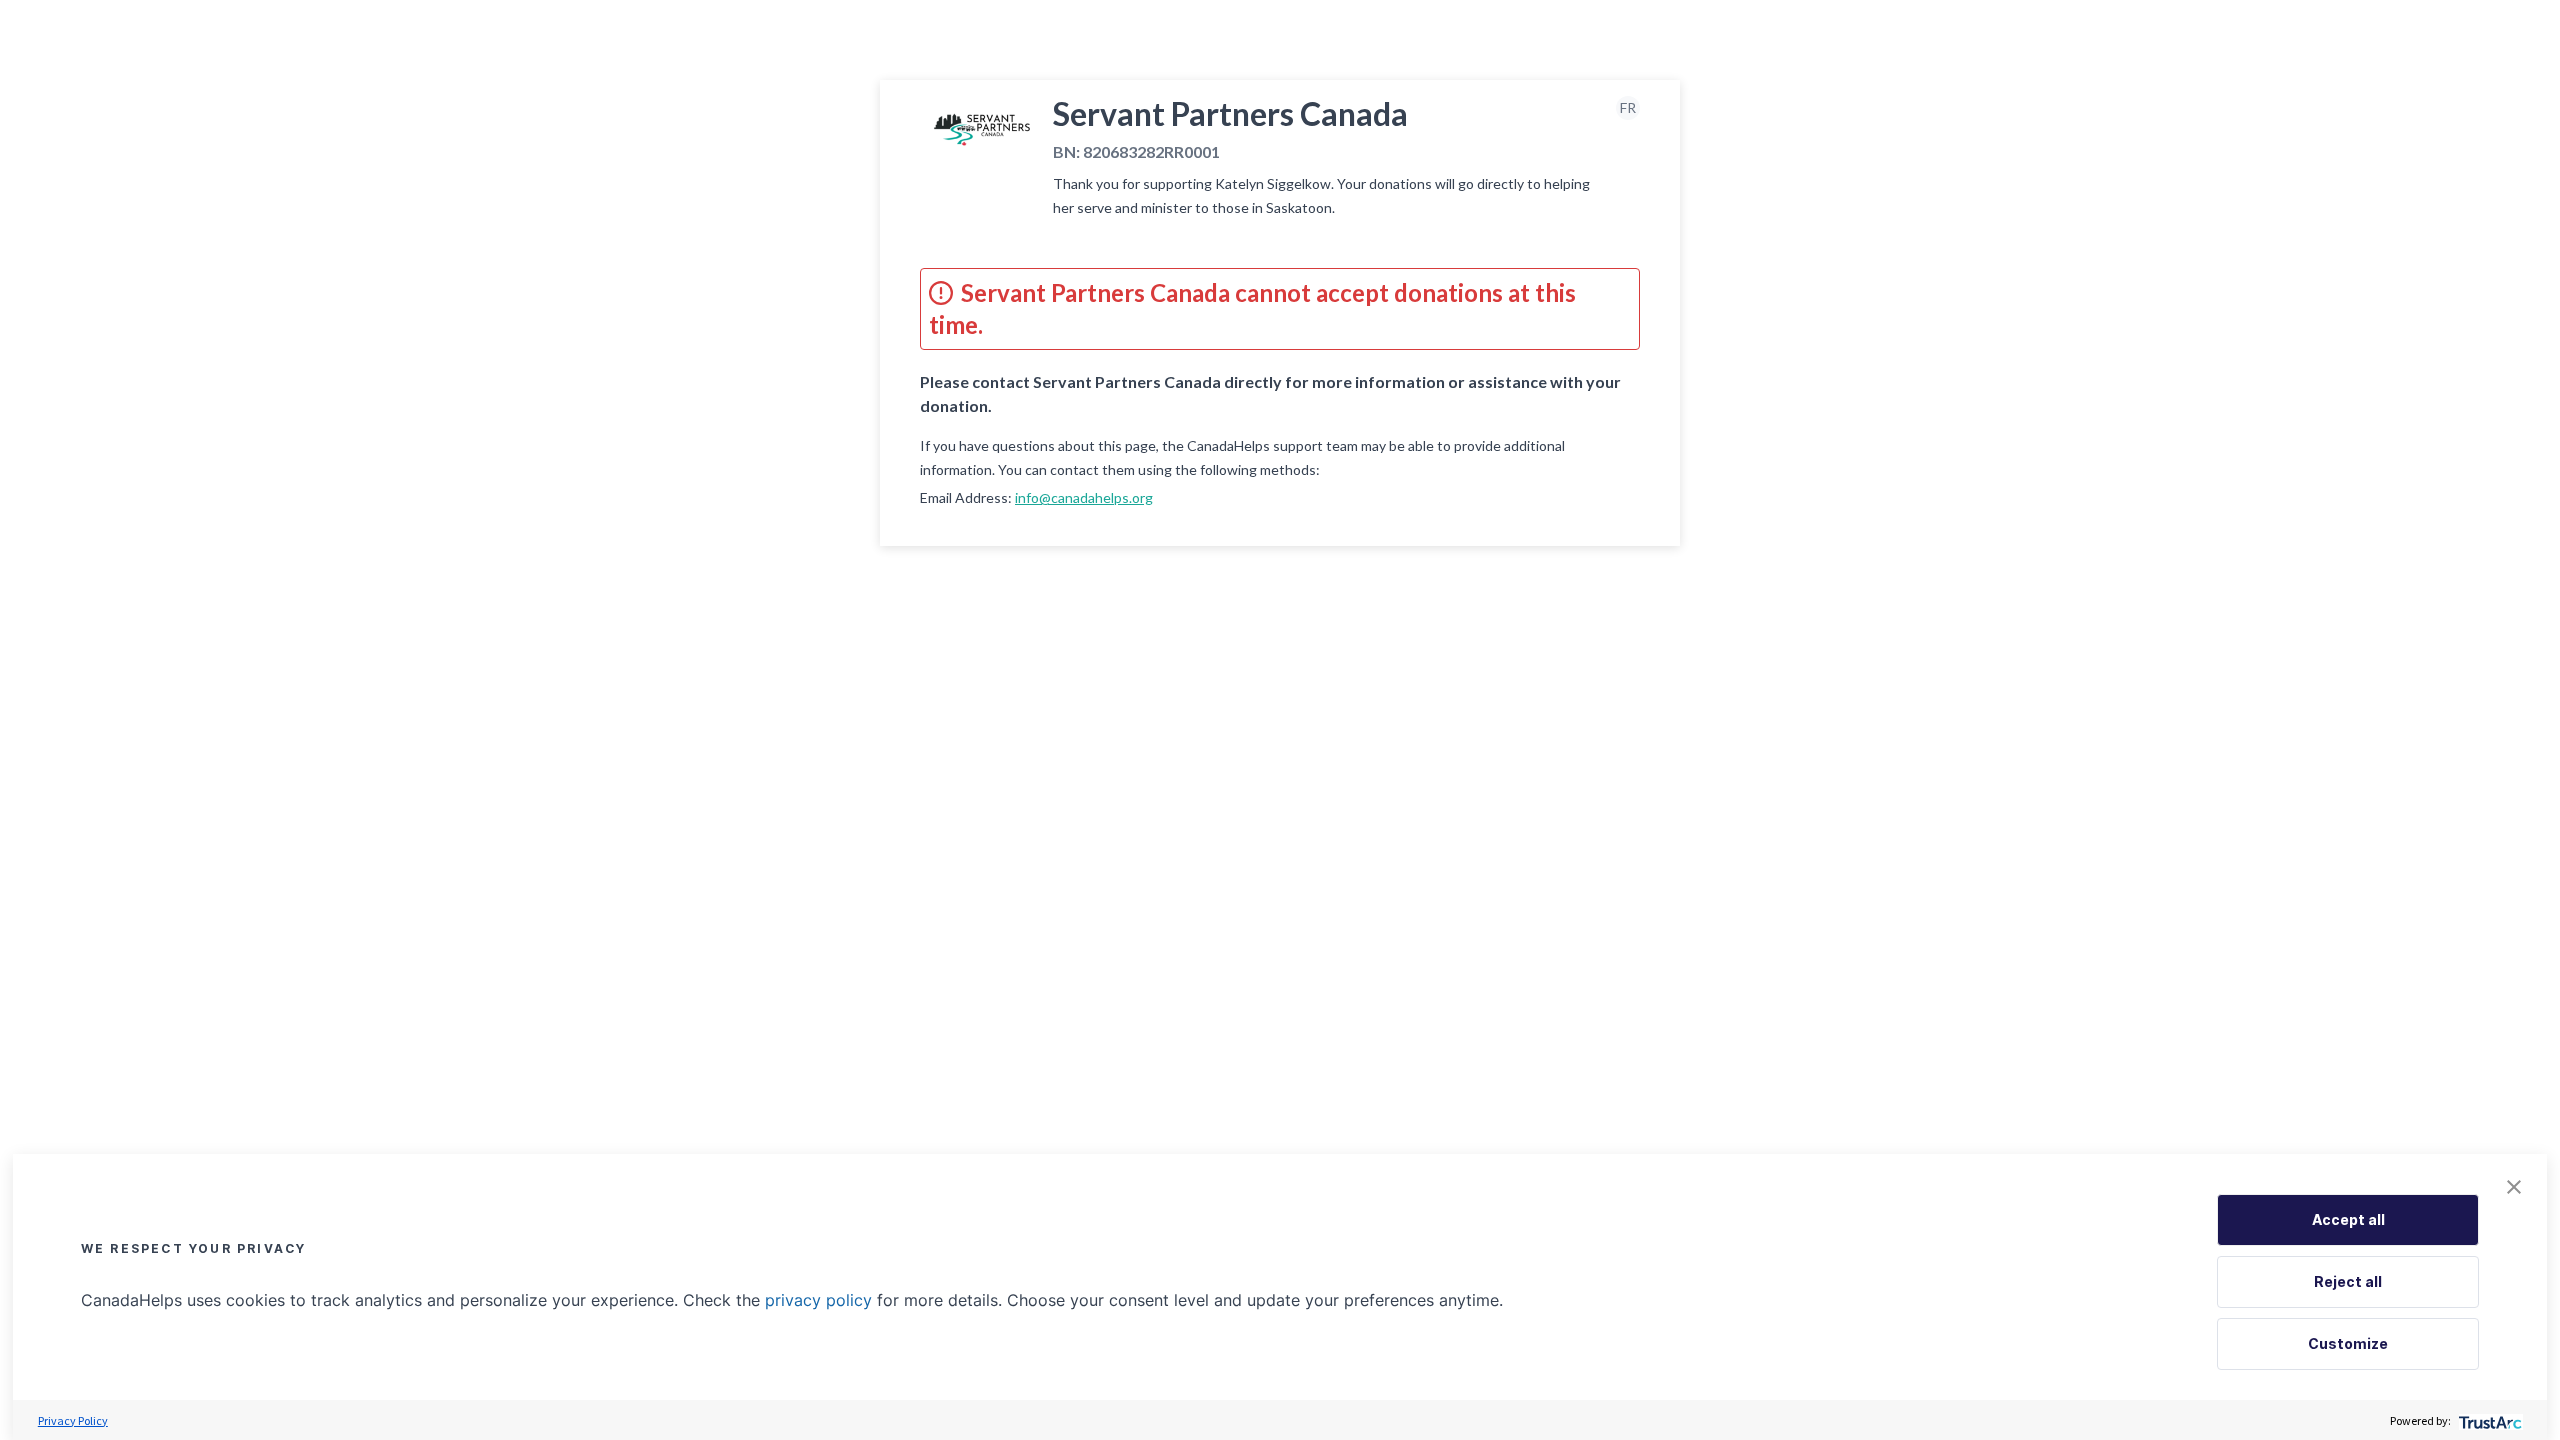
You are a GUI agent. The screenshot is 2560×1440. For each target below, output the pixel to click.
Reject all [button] (2348, 1281)
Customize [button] (2348, 1343)
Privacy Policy (73, 1420)
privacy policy (818, 1300)
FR (1628, 107)
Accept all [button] (2348, 1219)
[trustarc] (2488, 1420)
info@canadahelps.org (1084, 497)
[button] (2514, 1187)
